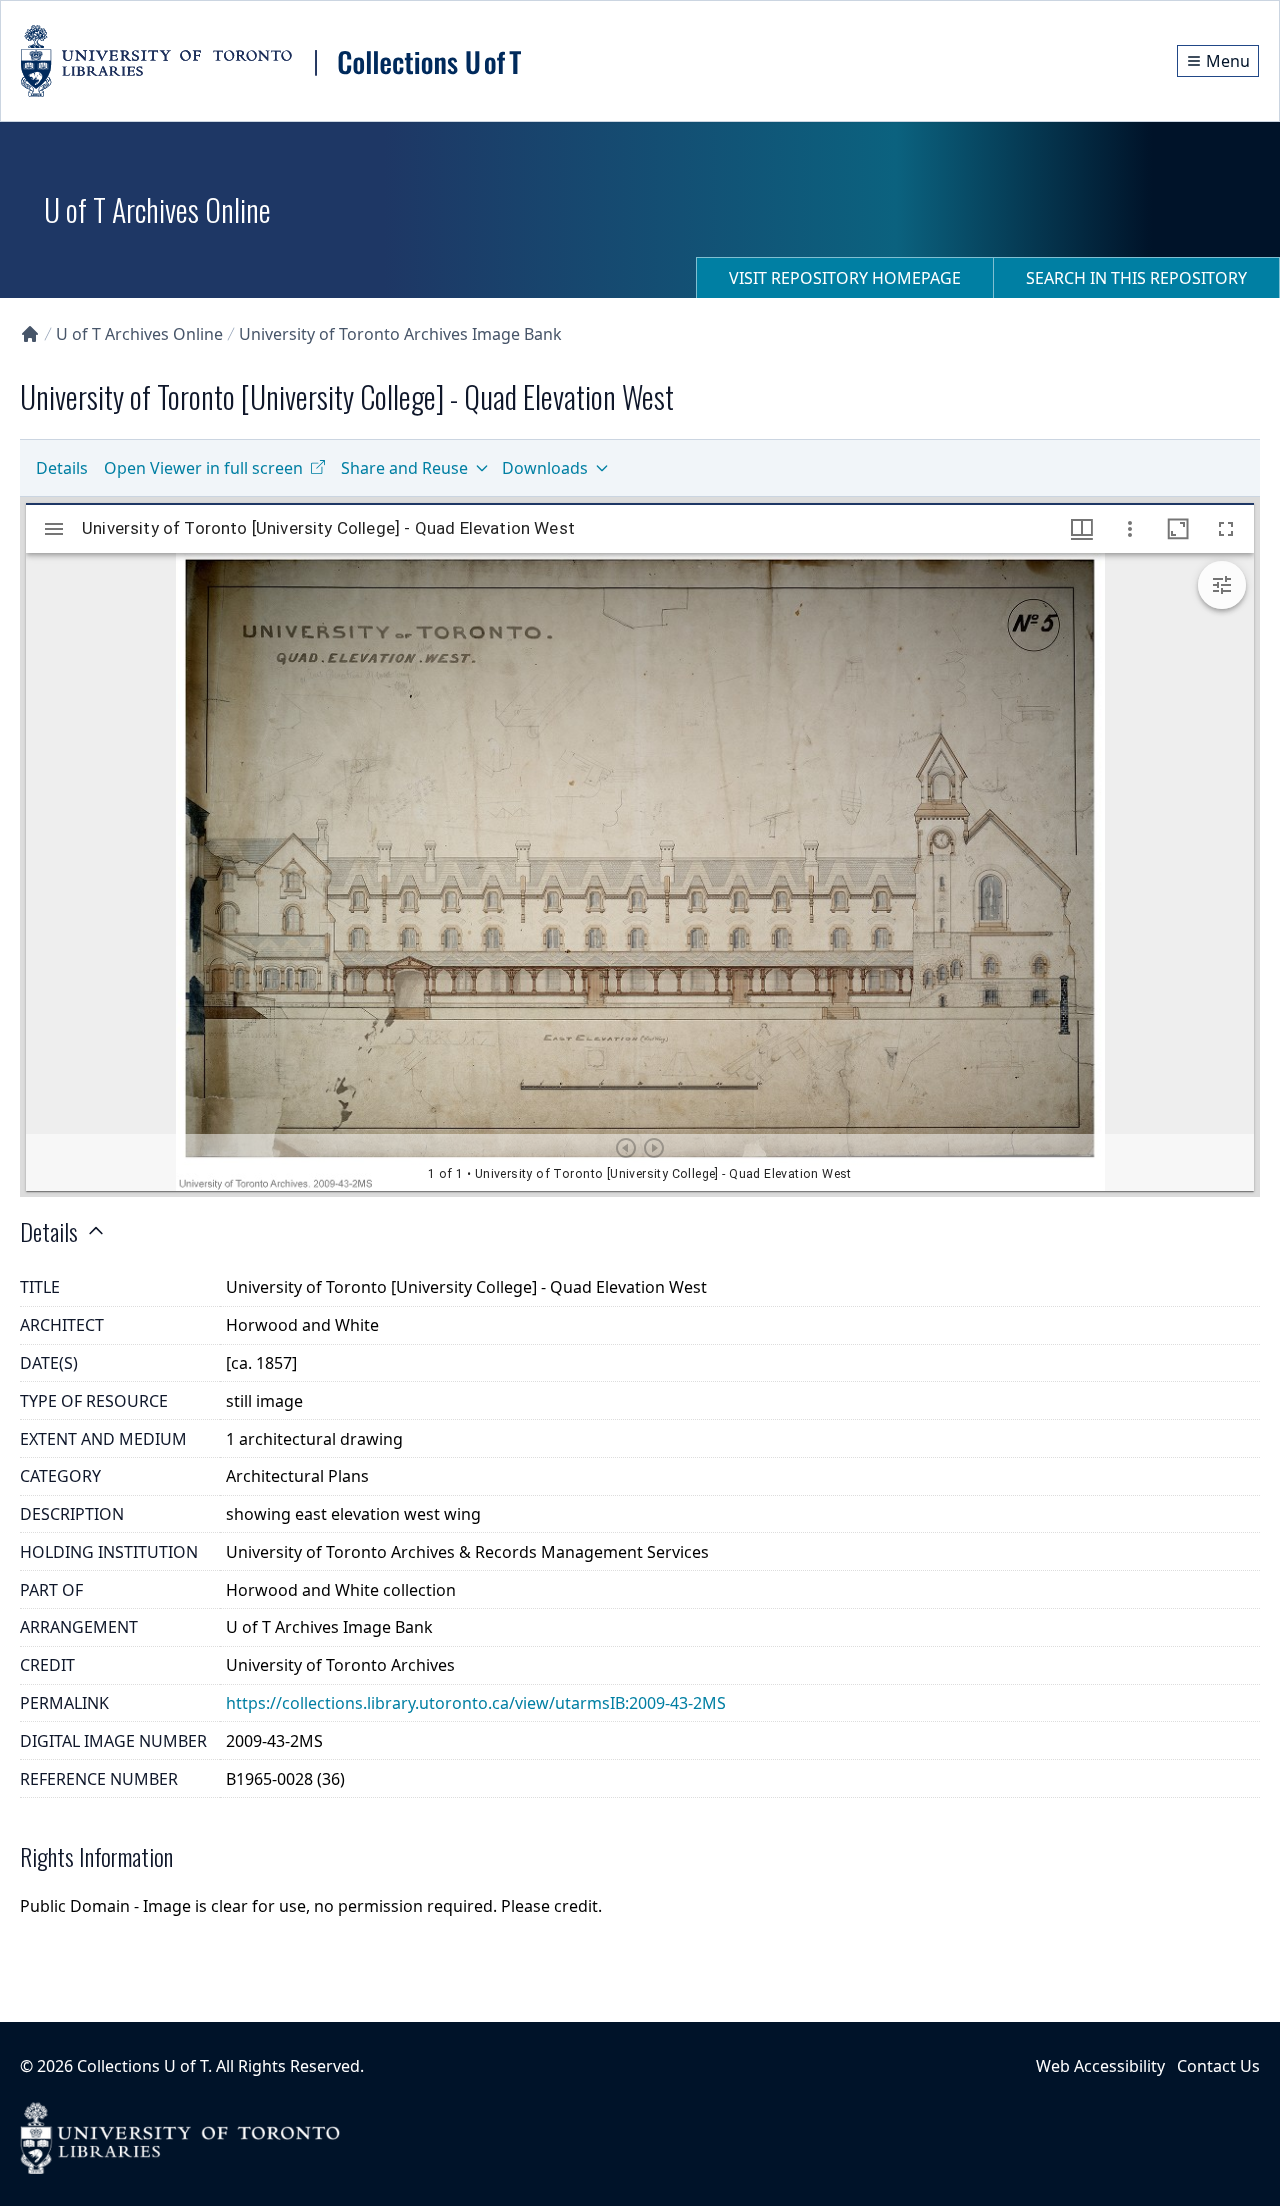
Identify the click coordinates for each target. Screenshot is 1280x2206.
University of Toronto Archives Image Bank (400, 334)
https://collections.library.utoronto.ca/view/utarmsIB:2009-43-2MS (476, 1703)
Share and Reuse (404, 468)
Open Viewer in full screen (203, 468)
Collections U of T (142, 2066)
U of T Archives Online (139, 334)
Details (62, 468)
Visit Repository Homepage (845, 278)
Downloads (545, 468)
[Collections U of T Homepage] (30, 334)
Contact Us (1218, 2066)
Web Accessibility (1100, 2066)
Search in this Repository (1136, 278)
